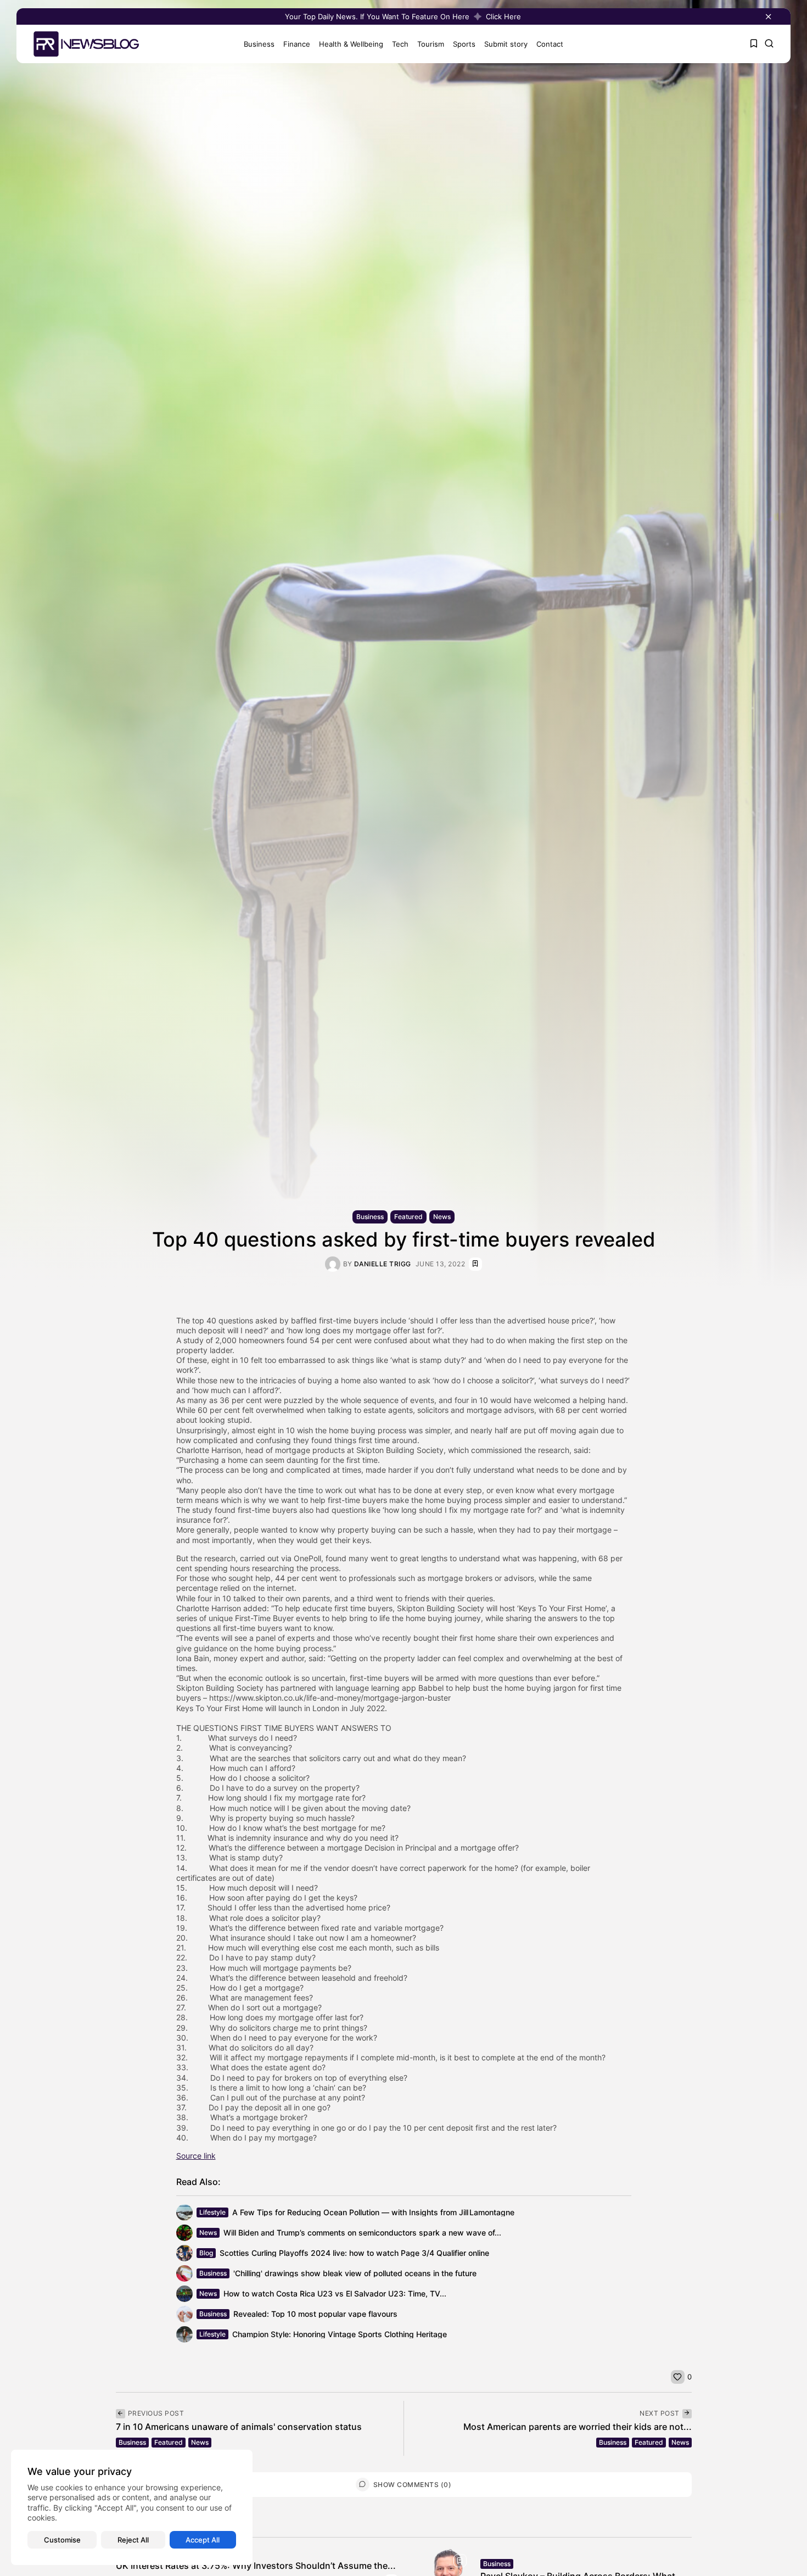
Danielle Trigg (383, 1264)
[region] (132, 2507)
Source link (196, 2156)
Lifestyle (212, 2212)
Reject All (133, 2540)
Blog (206, 2253)
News (442, 1217)
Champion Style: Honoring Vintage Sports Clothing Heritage (340, 2334)
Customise (62, 2540)
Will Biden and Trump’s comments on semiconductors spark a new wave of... (362, 2233)
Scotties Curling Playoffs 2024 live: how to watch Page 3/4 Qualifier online (354, 2253)
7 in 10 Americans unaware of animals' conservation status (239, 2427)
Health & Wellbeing (351, 44)
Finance (297, 44)
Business (259, 44)
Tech (400, 44)
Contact (550, 44)
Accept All (203, 2540)
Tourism (431, 44)
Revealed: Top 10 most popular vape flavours (315, 2314)
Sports (464, 44)
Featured (408, 1217)
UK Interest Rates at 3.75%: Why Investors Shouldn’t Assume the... (256, 2566)
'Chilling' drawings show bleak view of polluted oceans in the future (355, 2273)
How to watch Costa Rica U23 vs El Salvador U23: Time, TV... (335, 2293)
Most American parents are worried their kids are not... (578, 2427)
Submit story (506, 44)
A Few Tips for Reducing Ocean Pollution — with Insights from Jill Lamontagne (373, 2212)
